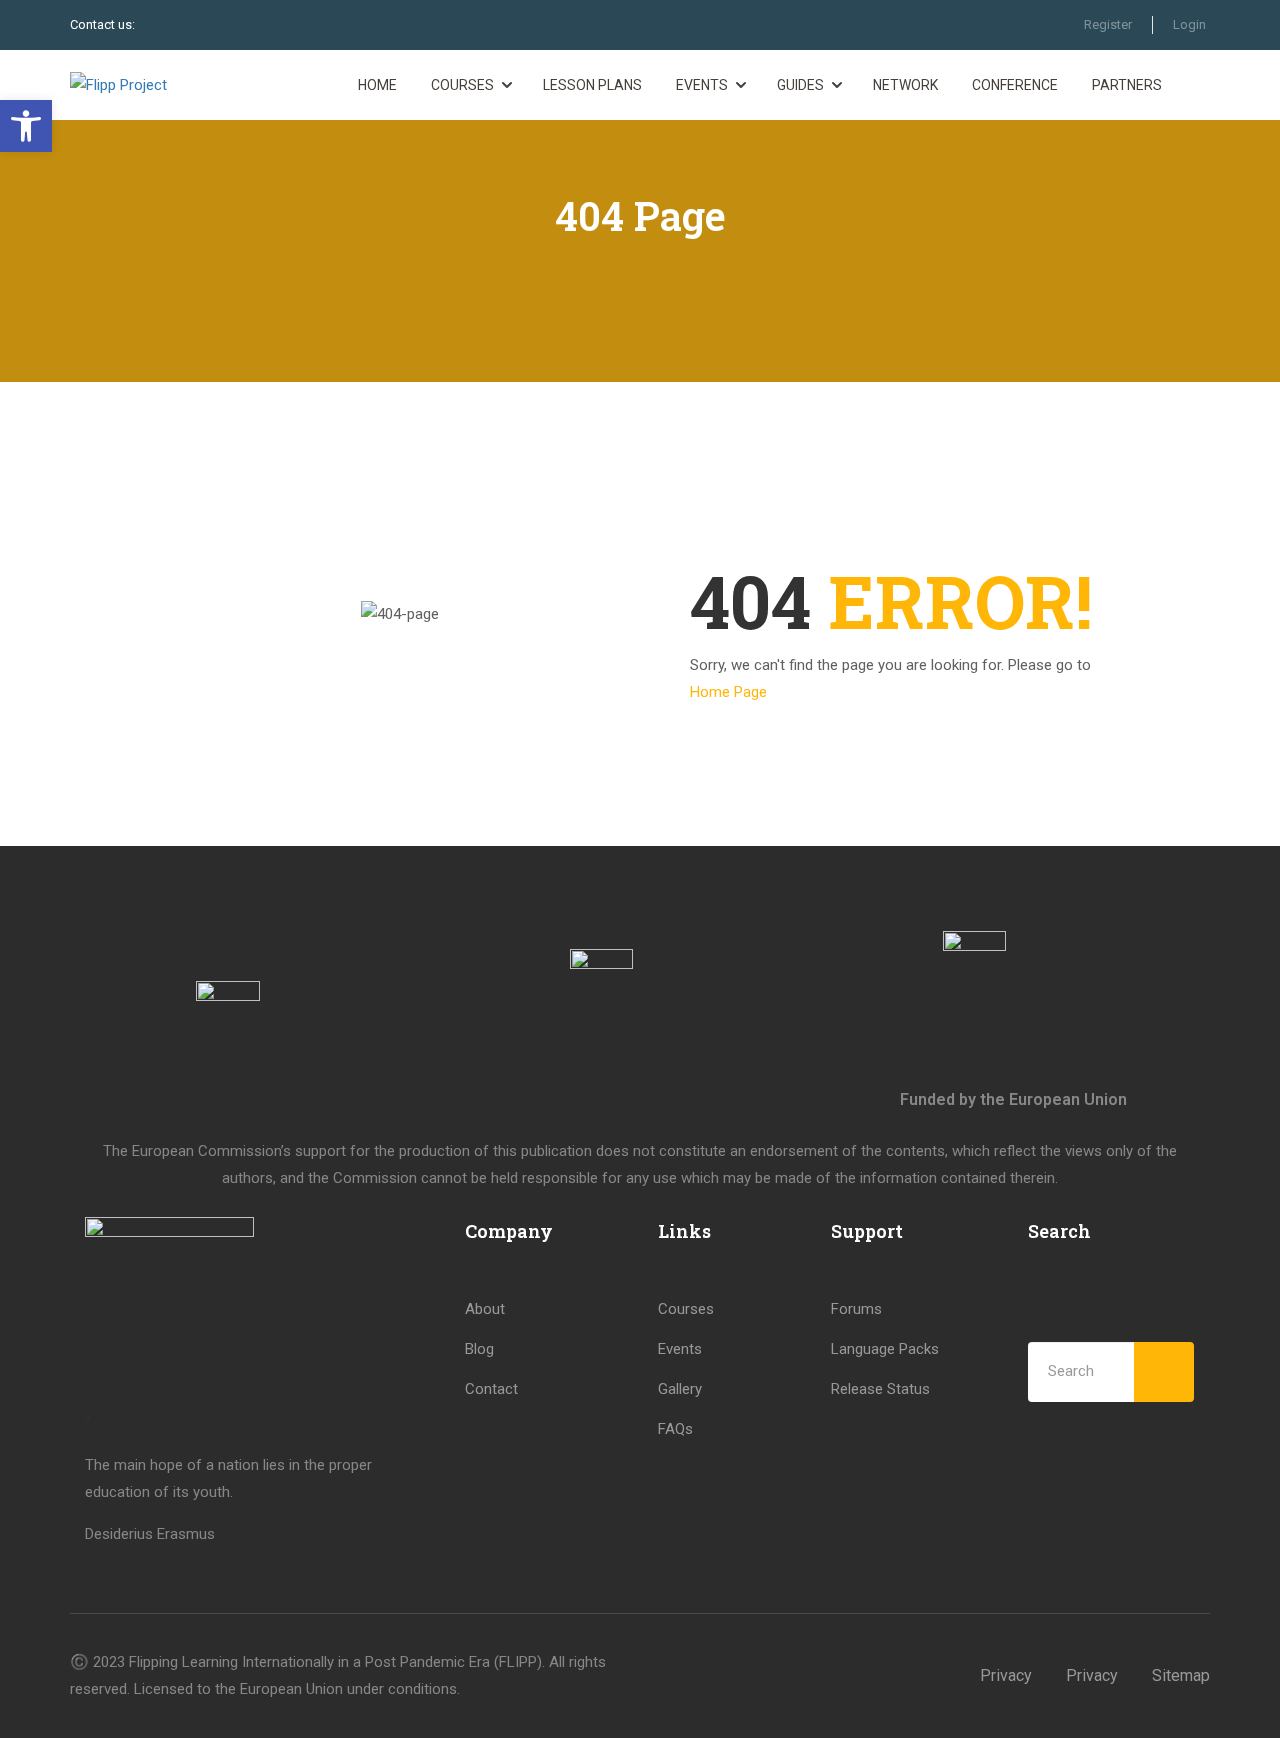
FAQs (675, 1429)
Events (702, 85)
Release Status (880, 1389)
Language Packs (885, 1349)
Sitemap (1181, 1675)
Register (1108, 24)
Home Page (728, 692)
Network (905, 85)
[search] (1164, 1372)
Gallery (680, 1389)
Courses (462, 85)
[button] (26, 126)
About (485, 1309)
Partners (1127, 85)
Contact (491, 1389)
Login (1189, 24)
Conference (1015, 85)
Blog (479, 1349)
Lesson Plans (592, 85)
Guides (800, 85)
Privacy (1006, 1675)
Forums (856, 1309)
